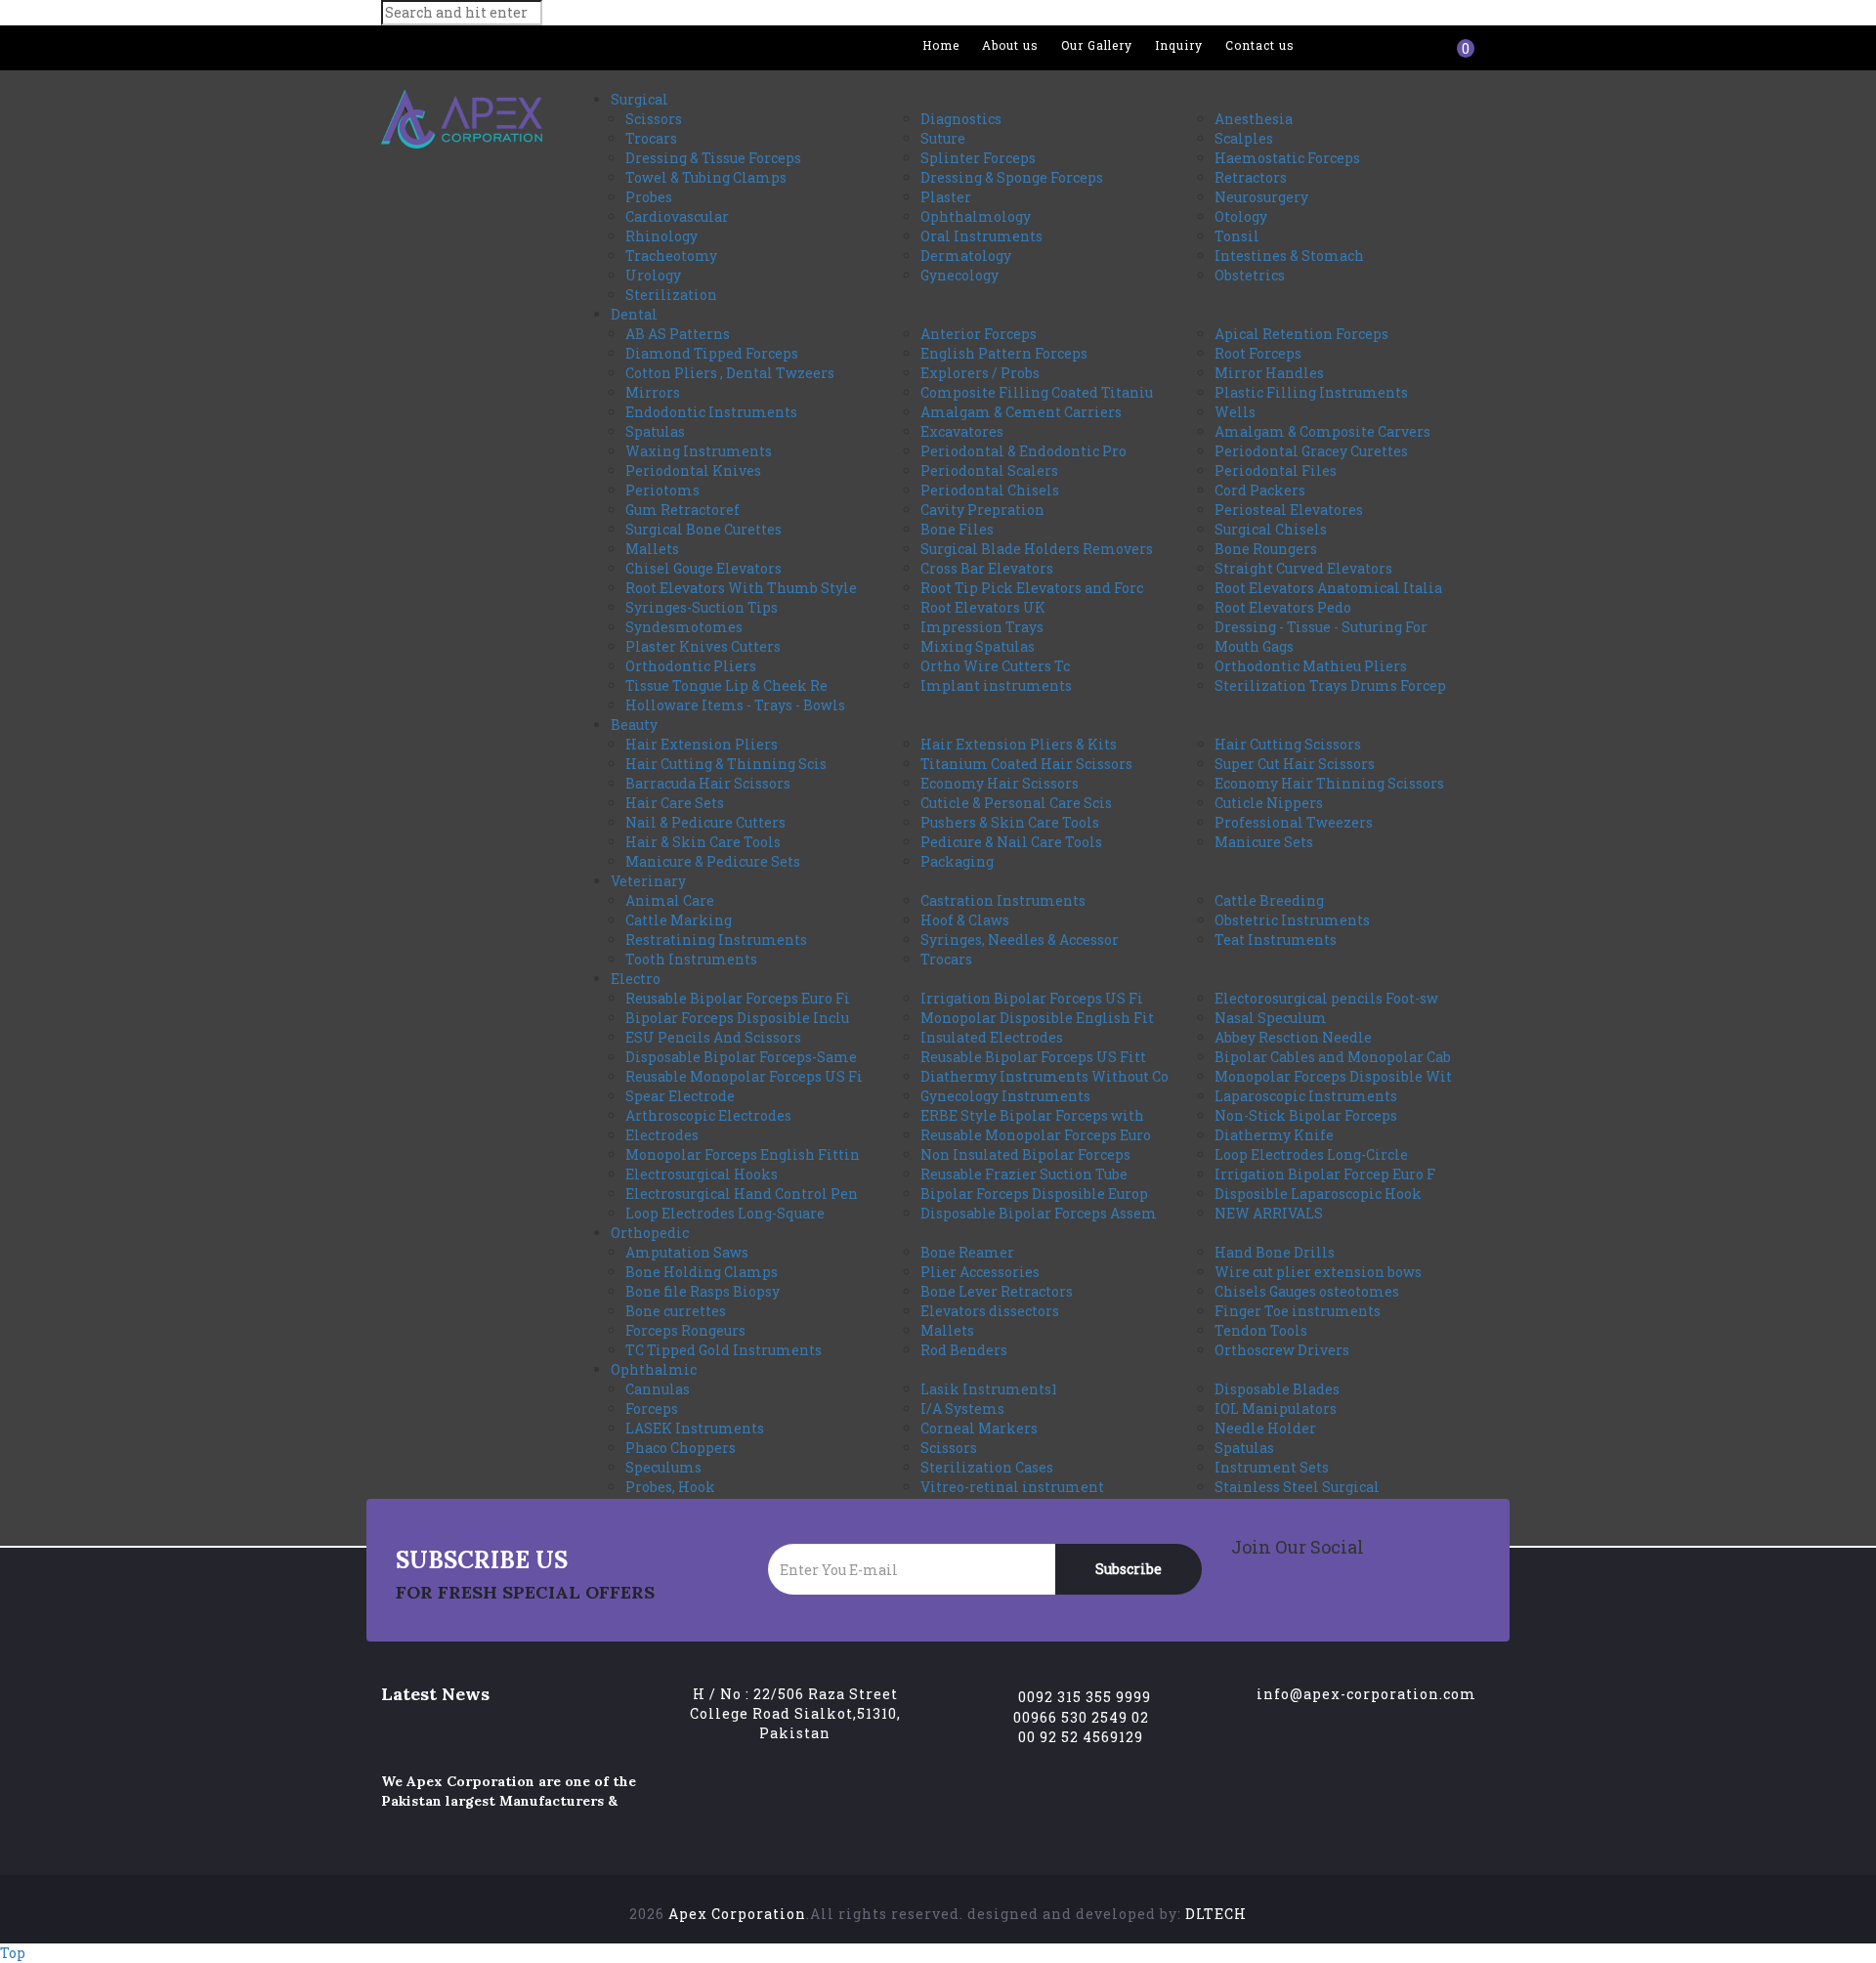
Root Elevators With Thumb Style (741, 588)
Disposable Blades (1277, 1389)
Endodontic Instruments (711, 412)
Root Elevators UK (983, 607)
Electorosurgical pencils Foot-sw (1326, 998)
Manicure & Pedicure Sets (713, 861)
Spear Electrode (680, 1096)
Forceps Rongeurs (685, 1330)
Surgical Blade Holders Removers (1037, 549)
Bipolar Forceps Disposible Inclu (737, 1018)
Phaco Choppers (681, 1448)
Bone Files (957, 529)
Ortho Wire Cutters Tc (995, 666)
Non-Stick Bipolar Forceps (1306, 1115)
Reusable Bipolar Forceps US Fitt (1033, 1057)
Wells (1235, 412)
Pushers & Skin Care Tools (1010, 822)
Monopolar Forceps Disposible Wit (1333, 1076)
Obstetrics (1250, 275)
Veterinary (648, 881)
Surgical (640, 99)
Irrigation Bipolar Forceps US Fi (1032, 998)
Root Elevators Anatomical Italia (1328, 588)
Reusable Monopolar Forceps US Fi (744, 1076)
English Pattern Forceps (1004, 353)
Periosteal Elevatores (1289, 510)
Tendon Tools (1261, 1330)
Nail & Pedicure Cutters (705, 822)
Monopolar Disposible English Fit (1037, 1018)
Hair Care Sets (675, 803)
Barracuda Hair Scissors (708, 783)
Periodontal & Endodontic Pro (1023, 451)
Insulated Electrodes (992, 1037)
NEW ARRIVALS (1269, 1213)
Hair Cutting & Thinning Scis (726, 764)
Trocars (651, 138)
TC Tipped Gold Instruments (724, 1350)
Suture (943, 138)
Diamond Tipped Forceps (712, 353)
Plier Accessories (980, 1272)
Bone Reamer (967, 1252)
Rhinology (661, 236)
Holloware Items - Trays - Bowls (735, 705)
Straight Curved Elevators (1303, 568)
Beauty (634, 725)
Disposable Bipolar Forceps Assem (1039, 1213)
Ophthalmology (976, 216)
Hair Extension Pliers (702, 744)
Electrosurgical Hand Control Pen (742, 1194)
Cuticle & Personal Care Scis (1016, 803)
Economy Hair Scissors (1000, 783)
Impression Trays (982, 627)
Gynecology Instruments (1005, 1096)
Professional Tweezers (1294, 822)
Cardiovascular (677, 216)
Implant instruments (996, 685)
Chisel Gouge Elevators (703, 568)
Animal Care (670, 900)
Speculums (663, 1467)
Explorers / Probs (980, 373)
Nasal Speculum (1271, 1018)
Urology (653, 275)
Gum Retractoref (682, 510)
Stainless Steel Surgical (1297, 1487)
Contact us (1260, 45)
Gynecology (959, 275)
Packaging (957, 861)
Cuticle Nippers (1269, 803)
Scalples (1244, 138)
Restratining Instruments (716, 939)
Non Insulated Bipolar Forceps (1025, 1154)
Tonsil (1237, 236)
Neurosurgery (1261, 197)
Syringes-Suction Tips (702, 607)
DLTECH (1216, 1914)
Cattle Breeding (1269, 900)
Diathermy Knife (1274, 1135)
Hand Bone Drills (1275, 1252)
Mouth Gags (1254, 646)
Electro (636, 979)
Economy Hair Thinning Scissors (1329, 783)
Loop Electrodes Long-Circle (1311, 1154)
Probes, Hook (670, 1487)
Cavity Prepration (982, 510)
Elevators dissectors (990, 1311)
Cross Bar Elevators (987, 568)
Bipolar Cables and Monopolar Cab (1333, 1057)
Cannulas (658, 1389)
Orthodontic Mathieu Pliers (1311, 666)
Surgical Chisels (1271, 529)
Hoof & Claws (965, 920)
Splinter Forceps (978, 158)
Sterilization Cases (987, 1467)
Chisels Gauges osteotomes (1307, 1291)
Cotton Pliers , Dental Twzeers (730, 373)
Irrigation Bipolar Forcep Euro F (1325, 1174)
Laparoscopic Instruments (1306, 1096)
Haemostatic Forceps (1287, 158)
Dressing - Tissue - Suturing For (1321, 627)
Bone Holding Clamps (702, 1272)
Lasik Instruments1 (989, 1389)
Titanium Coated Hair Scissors (1026, 764)
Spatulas (655, 431)
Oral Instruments (981, 236)
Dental (634, 314)
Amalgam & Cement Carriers (1021, 412)
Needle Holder (1265, 1428)
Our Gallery (1097, 45)
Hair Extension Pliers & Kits (1019, 744)
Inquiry (1179, 45)
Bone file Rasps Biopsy (703, 1291)
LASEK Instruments (695, 1428)
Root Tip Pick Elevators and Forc (1032, 588)
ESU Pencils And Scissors (713, 1037)
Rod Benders (964, 1350)
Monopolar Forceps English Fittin (743, 1154)
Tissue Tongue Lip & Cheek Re (726, 685)
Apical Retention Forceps (1301, 334)
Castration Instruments (1003, 900)
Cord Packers (1260, 490)
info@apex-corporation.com (1366, 1694)
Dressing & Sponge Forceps (1012, 177)
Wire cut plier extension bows (1318, 1272)
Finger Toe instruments (1298, 1311)
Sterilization (671, 295)
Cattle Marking (679, 920)
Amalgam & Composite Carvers (1322, 431)
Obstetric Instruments (1292, 920)
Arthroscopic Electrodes (708, 1115)
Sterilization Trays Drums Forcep (1330, 685)
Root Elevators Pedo (1283, 607)
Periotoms (662, 490)
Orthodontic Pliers (691, 666)
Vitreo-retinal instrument (1012, 1487)
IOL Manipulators (1276, 1408)
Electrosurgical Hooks (702, 1174)
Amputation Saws (687, 1252)
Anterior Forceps (979, 334)
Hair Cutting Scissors (1288, 744)
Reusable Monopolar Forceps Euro (1036, 1135)
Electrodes (662, 1135)
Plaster (946, 197)
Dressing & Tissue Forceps (713, 158)
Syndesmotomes (684, 627)
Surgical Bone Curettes (703, 529)
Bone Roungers (1266, 549)
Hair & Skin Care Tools (703, 842)
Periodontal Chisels (990, 490)
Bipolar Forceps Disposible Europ (1034, 1194)
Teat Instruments (1276, 939)
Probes (649, 197)
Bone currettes (676, 1311)
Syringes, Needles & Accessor (1020, 939)
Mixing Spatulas (978, 646)
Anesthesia (1254, 119)
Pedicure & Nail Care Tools (1011, 842)
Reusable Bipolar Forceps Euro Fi (738, 998)
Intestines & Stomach (1289, 256)
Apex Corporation (737, 1914)
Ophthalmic (654, 1369)
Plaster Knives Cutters (703, 646)
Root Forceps (1258, 353)
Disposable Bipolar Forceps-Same (741, 1057)
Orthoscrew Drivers (1282, 1350)
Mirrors (653, 392)
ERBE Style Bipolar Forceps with (1032, 1115)
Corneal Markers (979, 1428)
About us (1010, 45)
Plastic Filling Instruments (1311, 392)
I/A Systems (962, 1408)
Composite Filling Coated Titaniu (1037, 392)
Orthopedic (650, 1233)
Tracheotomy (671, 256)
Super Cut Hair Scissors (1295, 764)
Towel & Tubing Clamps (706, 177)
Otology (1241, 216)
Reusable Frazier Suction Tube (1024, 1174)
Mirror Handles (1269, 373)
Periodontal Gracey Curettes (1311, 451)
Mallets (652, 549)
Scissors (654, 119)
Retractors (1251, 177)
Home (941, 45)
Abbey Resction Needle (1293, 1037)
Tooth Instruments (691, 959)
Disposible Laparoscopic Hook (1318, 1194)
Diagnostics (961, 119)
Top (13, 1953)
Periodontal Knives (693, 470)
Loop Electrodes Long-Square (725, 1213)
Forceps (652, 1408)
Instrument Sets (1272, 1467)
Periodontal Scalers (989, 470)
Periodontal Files (1276, 470)
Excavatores (962, 431)
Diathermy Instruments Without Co (1045, 1076)
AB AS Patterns (678, 334)
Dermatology (966, 256)
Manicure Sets (1264, 842)
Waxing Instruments (699, 451)
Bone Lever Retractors (997, 1291)
